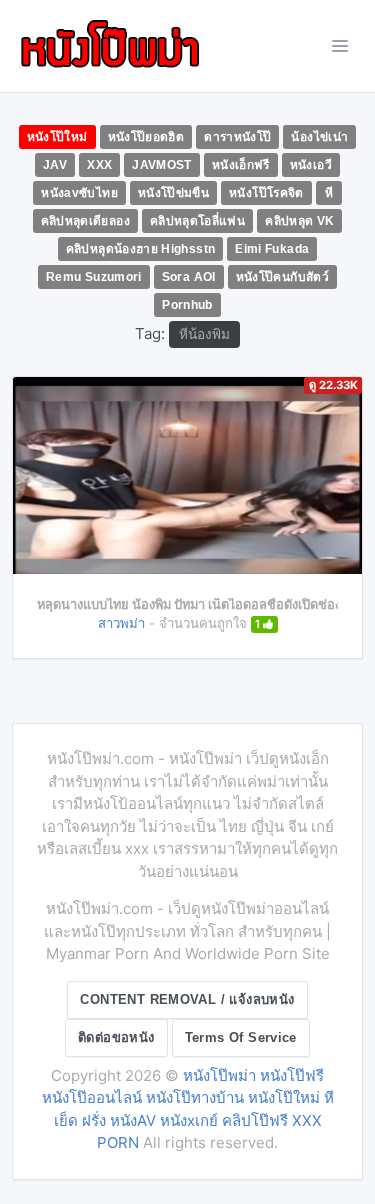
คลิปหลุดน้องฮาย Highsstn (141, 249)
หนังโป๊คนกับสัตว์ (282, 277)
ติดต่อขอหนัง (116, 1037)
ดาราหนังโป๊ (237, 137)
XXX (99, 165)
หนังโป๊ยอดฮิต (146, 137)
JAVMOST (162, 165)
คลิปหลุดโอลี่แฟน (197, 221)
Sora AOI (189, 277)
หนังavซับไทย (79, 193)
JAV (55, 165)
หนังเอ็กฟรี (241, 165)
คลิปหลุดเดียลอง (85, 221)
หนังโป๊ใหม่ (57, 137)
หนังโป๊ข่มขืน (173, 193)
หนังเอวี (311, 165)
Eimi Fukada (272, 249)
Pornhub (187, 305)
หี (329, 193)
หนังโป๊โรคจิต (266, 193)
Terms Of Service (241, 1037)
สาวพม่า (121, 623)
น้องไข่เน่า (319, 137)
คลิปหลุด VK (299, 221)
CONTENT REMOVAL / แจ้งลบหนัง (187, 999)
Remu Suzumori (94, 277)
